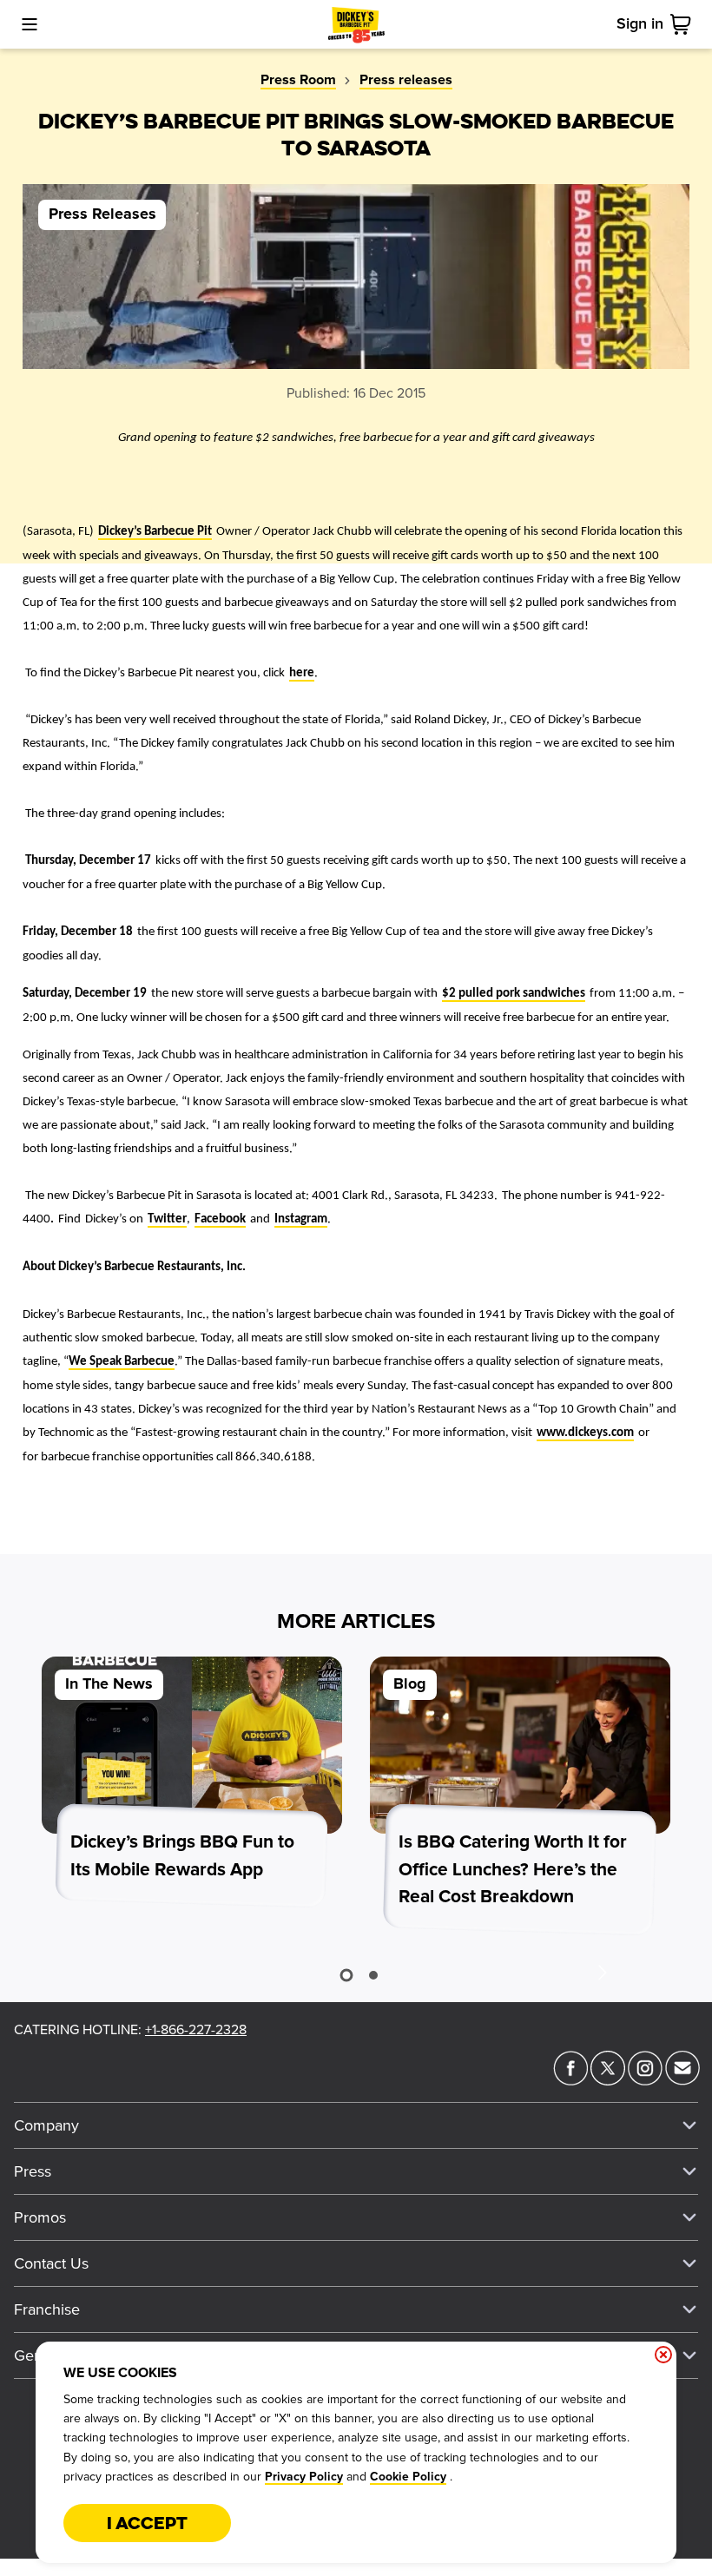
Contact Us (51, 2263)
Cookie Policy (408, 2477)
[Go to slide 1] (347, 1975)
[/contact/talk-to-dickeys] (682, 2080)
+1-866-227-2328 (196, 2030)
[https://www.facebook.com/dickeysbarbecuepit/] (570, 2080)
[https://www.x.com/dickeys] (608, 2080)
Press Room (298, 80)
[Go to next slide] (602, 1972)
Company (46, 2125)
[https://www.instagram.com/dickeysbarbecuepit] (645, 2080)
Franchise (47, 2309)
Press (33, 2171)
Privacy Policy (304, 2477)
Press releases (406, 80)
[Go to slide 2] (373, 1975)
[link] (684, 24)
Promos (40, 2217)
